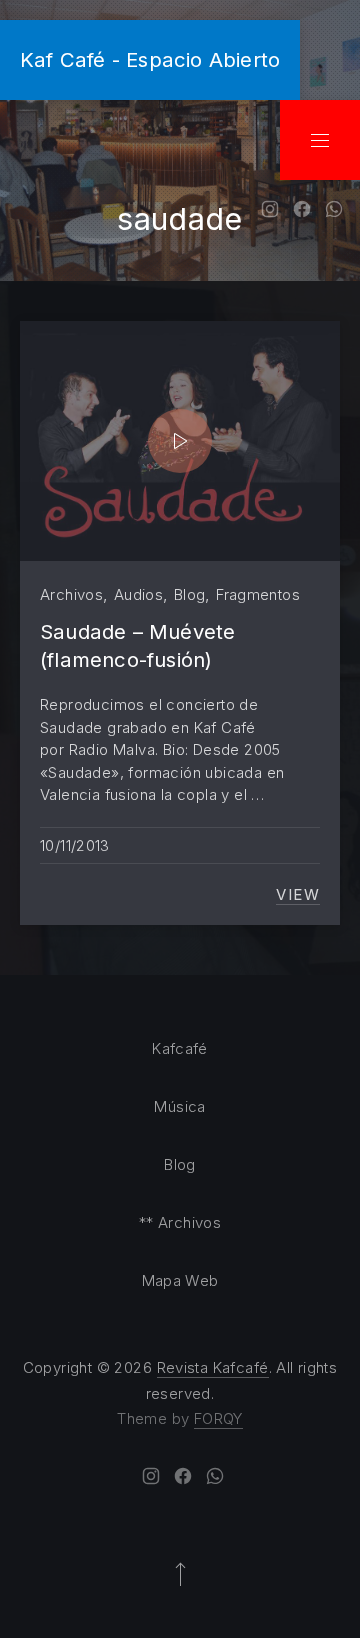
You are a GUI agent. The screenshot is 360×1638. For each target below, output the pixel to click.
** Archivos (180, 1222)
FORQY (218, 1418)
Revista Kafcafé (213, 1367)
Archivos (71, 594)
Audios (138, 594)
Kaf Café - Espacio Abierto (150, 59)
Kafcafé (180, 1048)
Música (179, 1106)
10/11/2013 (75, 845)
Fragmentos (258, 594)
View (298, 895)
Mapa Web (180, 1280)
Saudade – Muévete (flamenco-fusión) (137, 645)
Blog (190, 594)
